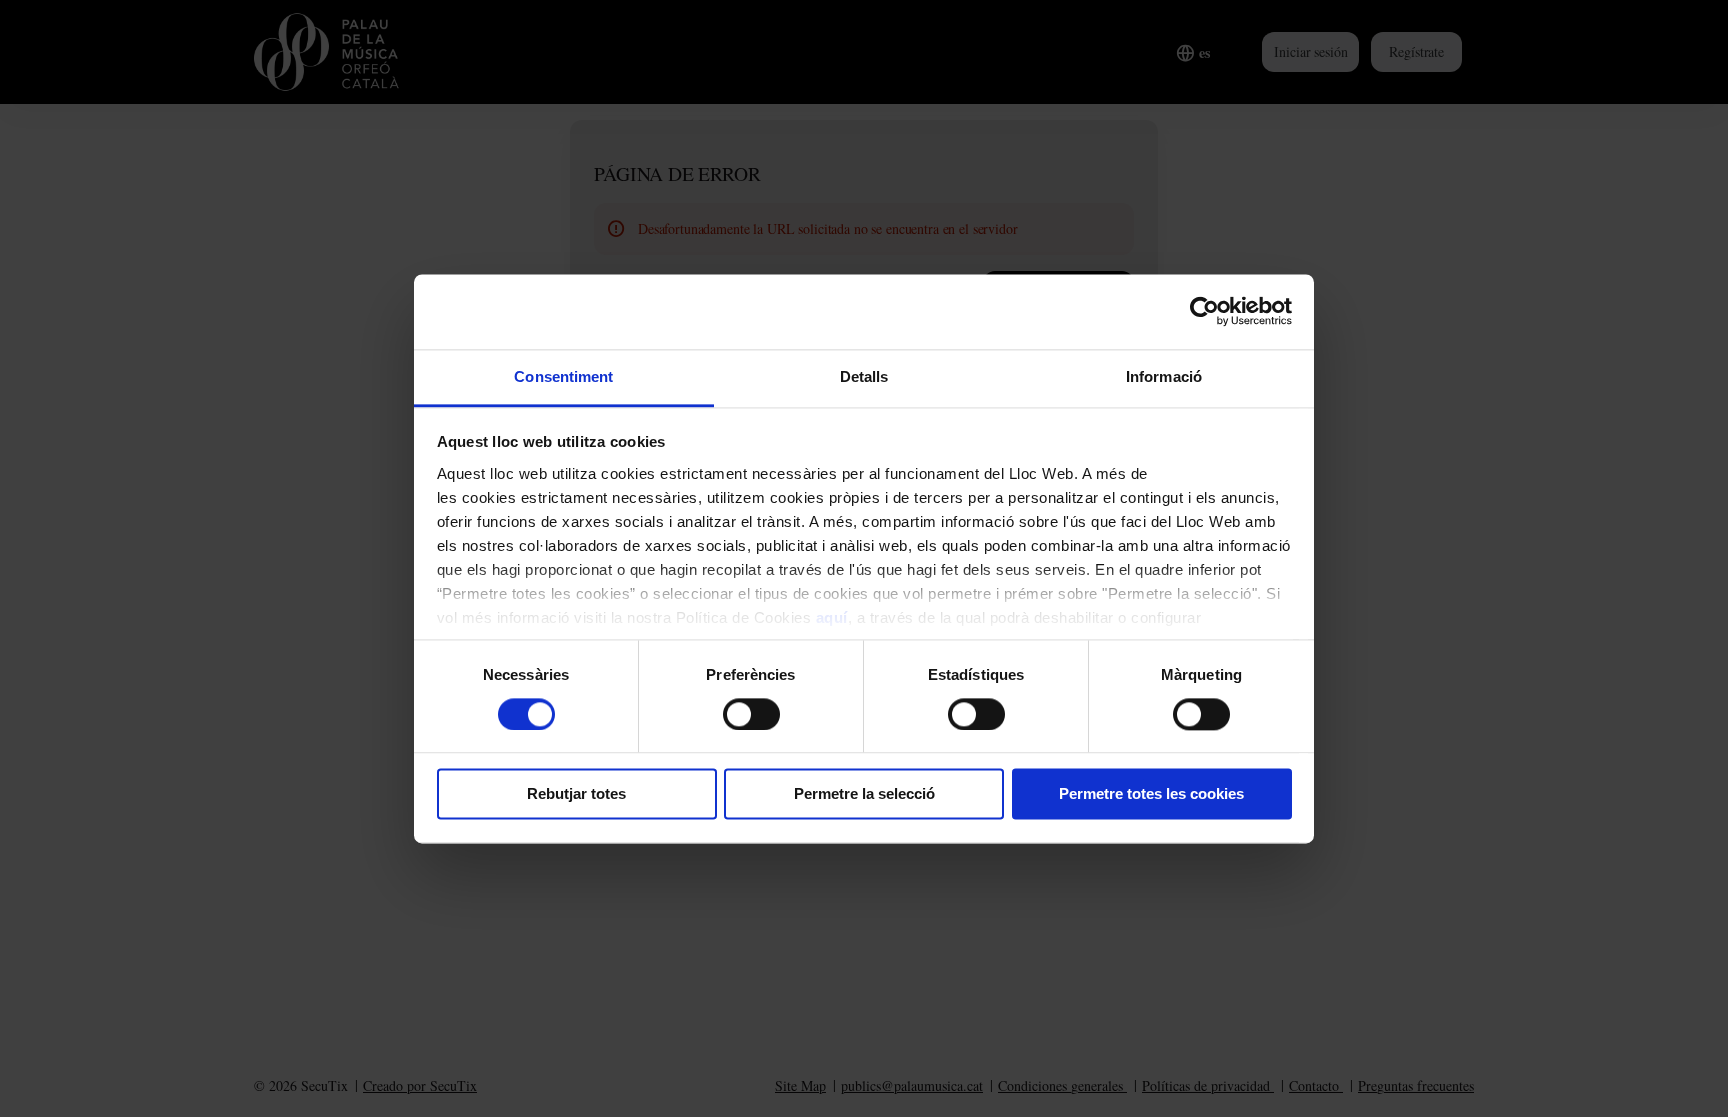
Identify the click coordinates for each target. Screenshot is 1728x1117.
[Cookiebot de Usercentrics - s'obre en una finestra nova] (1204, 311)
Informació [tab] (1164, 376)
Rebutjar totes (576, 794)
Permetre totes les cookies (1151, 794)
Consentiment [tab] (563, 376)
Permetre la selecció (864, 794)
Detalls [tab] (864, 376)
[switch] (751, 714)
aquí (832, 617)
